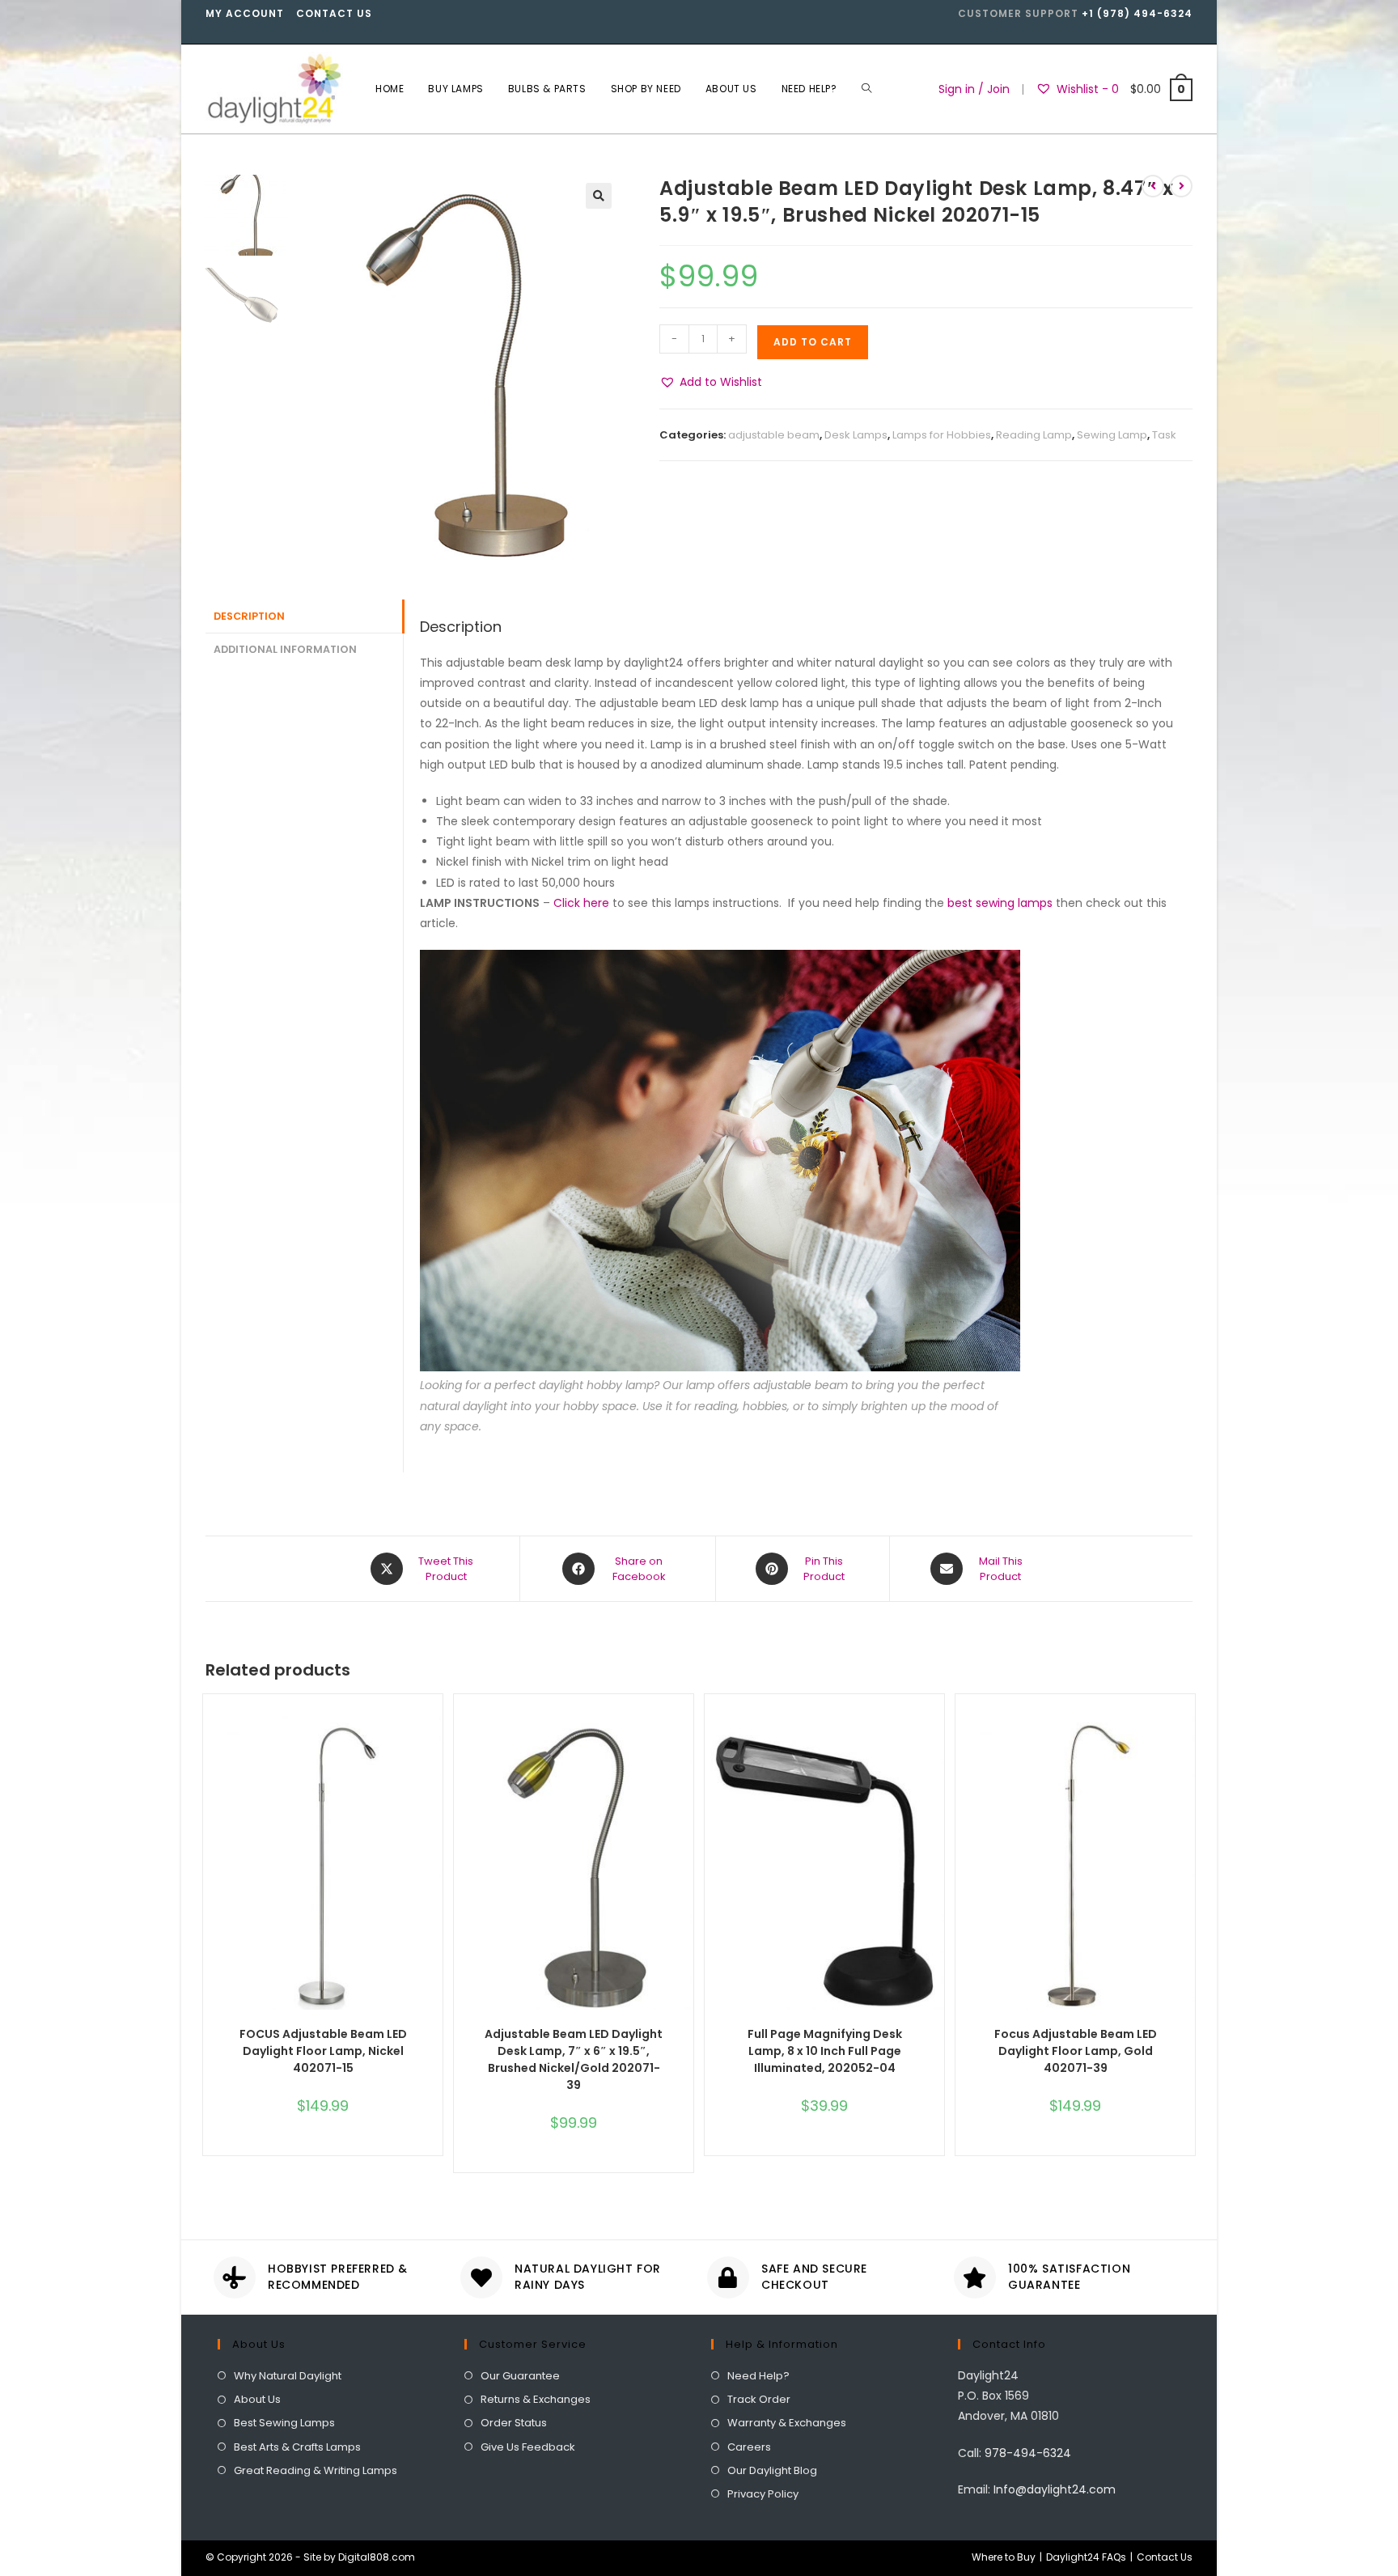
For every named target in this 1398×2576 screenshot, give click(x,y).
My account (245, 13)
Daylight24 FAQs (1086, 2557)
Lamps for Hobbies (942, 435)
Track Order (759, 2399)
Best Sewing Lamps (284, 2423)
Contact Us (334, 13)
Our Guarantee (520, 2376)
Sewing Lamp (1112, 435)
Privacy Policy (763, 2494)
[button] (711, 382)
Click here (581, 903)
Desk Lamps (856, 435)
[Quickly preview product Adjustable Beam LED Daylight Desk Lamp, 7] (685, 1739)
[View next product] (1181, 186)
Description (249, 616)
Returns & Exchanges (536, 2399)
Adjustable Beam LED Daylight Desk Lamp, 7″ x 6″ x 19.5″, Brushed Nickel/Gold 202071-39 (574, 2059)
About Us (257, 2399)
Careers (749, 2447)
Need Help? (758, 2376)
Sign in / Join (974, 89)
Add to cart (813, 342)
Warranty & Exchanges (787, 2423)
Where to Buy (1004, 2557)
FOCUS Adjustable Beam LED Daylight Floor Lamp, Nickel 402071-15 (323, 2051)
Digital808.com (377, 2557)
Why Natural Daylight (288, 2376)
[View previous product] (1153, 186)
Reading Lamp (1034, 435)
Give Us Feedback (528, 2447)
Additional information (285, 649)
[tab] (304, 617)
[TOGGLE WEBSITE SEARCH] (866, 89)
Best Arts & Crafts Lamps (297, 2447)
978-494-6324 (1028, 2453)
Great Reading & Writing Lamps (316, 2470)
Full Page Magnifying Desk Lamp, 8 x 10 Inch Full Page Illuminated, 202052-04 (825, 2051)
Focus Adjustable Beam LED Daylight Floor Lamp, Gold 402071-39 (1076, 2051)
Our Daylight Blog (772, 2470)
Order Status (514, 2423)
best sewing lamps (1000, 903)
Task (1164, 435)
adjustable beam (774, 435)
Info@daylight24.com (1055, 2489)
